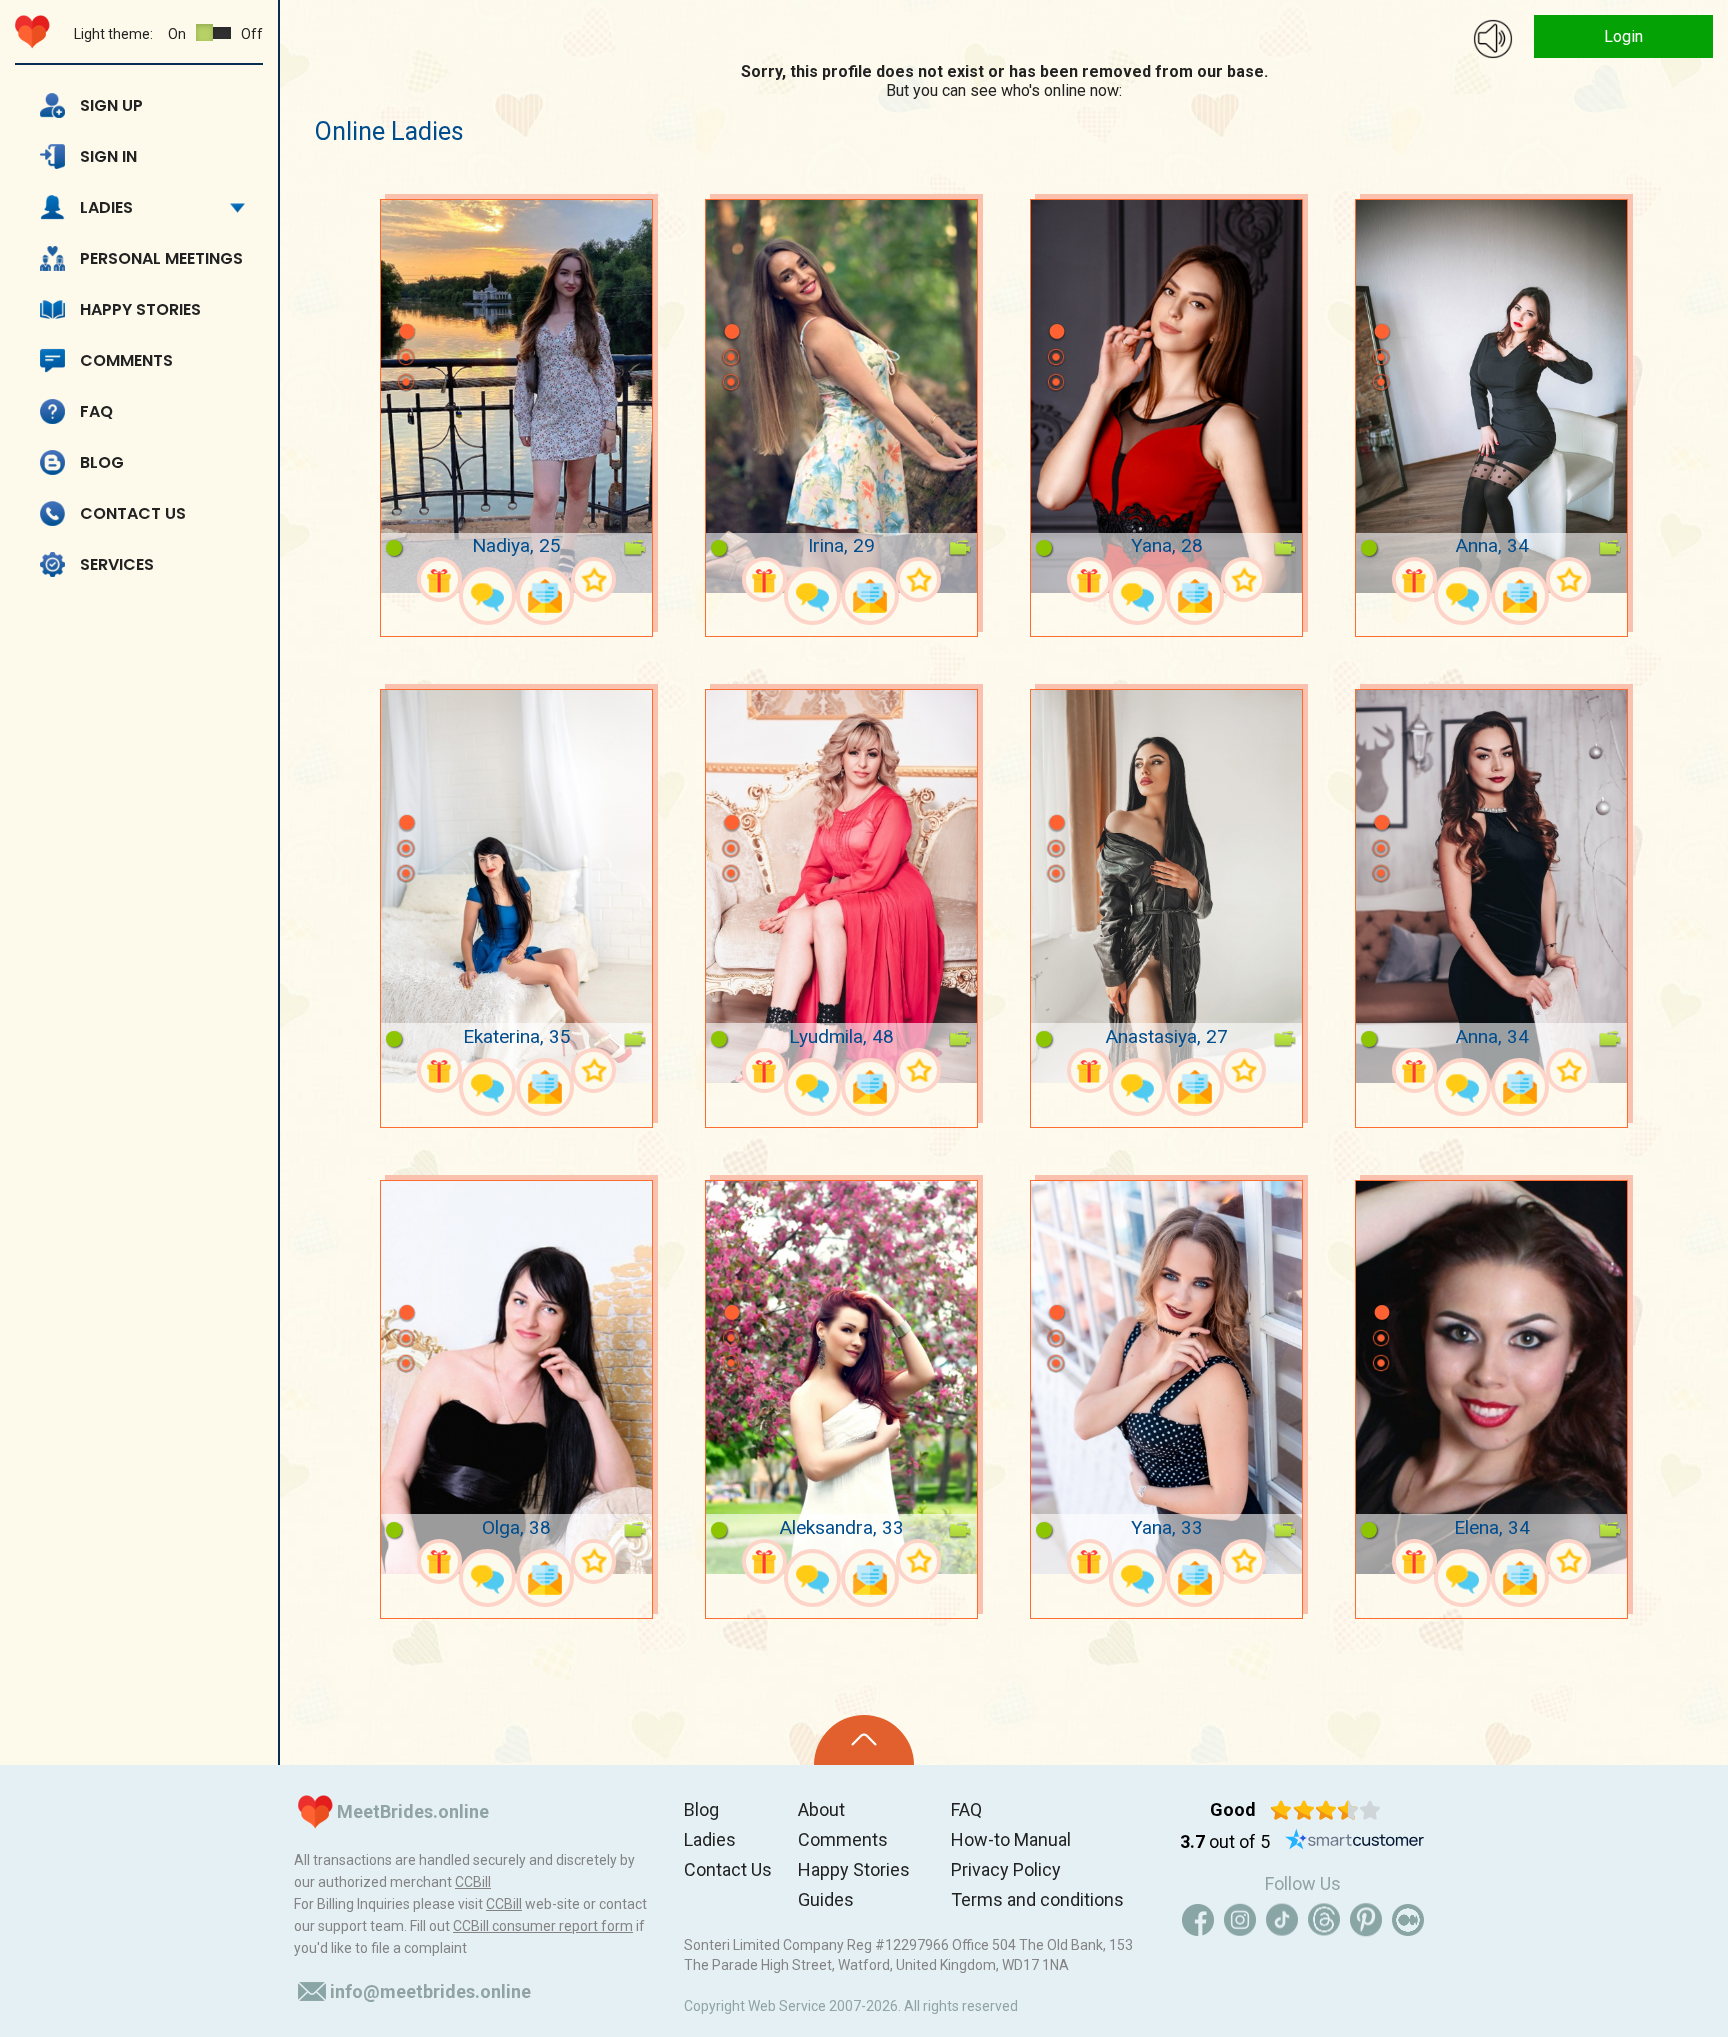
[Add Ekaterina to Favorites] (593, 1070)
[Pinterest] (1366, 1920)
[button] (406, 302)
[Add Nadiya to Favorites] (593, 579)
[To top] (864, 1740)
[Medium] (1408, 1920)
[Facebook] (1198, 1920)
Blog (102, 462)
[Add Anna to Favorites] (1568, 579)
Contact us (133, 513)
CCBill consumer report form (543, 1926)
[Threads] (1324, 1920)
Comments (126, 360)
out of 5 (1225, 1841)
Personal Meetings (161, 258)
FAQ (96, 411)
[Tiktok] (1282, 1920)
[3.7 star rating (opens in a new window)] (1325, 1810)
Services (117, 564)
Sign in (108, 156)
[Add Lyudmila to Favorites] (918, 1070)
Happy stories (140, 309)
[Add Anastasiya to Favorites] (1243, 1070)
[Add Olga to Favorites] (593, 1561)
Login (1623, 36)
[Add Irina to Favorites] (918, 579)
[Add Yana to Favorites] (1243, 579)
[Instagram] (1240, 1920)
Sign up (111, 105)
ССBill (473, 1882)
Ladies (106, 207)
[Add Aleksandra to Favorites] (918, 1561)
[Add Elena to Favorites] (1568, 1561)
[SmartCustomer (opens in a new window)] (1355, 1842)
